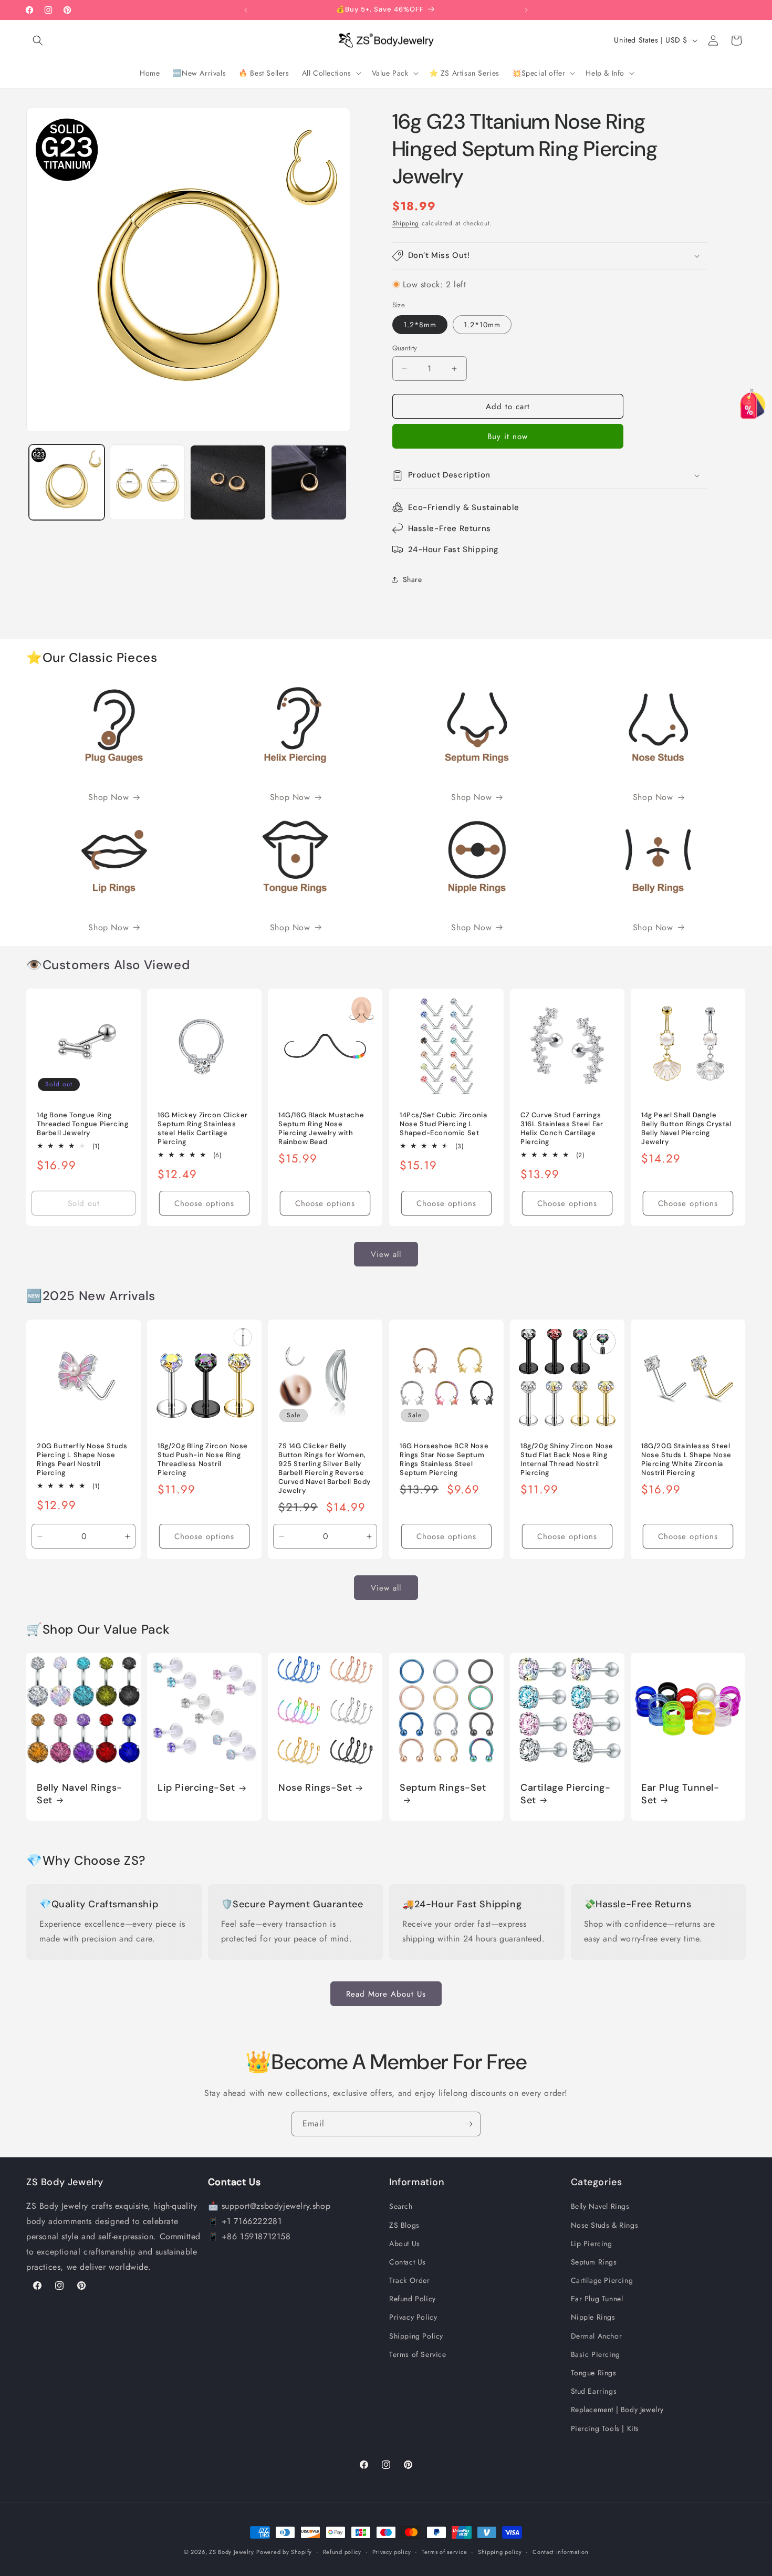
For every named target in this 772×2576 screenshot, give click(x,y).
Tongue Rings (594, 2373)
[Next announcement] (526, 10)
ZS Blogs (404, 2225)
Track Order (410, 2280)
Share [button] (413, 579)
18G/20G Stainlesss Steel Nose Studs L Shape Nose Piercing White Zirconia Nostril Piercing (686, 1460)
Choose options (204, 1203)
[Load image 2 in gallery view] (148, 483)
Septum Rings (594, 2262)
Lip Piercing (592, 2243)
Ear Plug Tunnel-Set (680, 1794)
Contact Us (408, 2262)
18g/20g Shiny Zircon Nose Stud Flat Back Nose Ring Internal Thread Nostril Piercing (567, 1460)
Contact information (560, 2551)
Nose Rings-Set (315, 1788)
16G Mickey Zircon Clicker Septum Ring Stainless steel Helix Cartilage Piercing (203, 1129)
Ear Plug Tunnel (597, 2299)
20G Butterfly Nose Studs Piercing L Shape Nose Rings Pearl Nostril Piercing (82, 1460)
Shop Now (108, 797)
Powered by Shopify (284, 2552)
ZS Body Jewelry (232, 2552)
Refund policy (342, 2551)
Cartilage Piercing (602, 2280)
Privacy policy (392, 2551)
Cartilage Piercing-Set (565, 1794)
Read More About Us (386, 1993)
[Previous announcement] (246, 10)
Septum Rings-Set (443, 1788)
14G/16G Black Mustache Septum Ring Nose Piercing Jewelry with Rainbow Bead (321, 1129)
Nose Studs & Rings (605, 2225)
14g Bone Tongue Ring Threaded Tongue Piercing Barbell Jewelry (82, 1124)
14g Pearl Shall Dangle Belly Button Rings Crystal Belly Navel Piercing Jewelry (686, 1129)
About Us (405, 2243)
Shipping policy (500, 2551)
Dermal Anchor (597, 2335)
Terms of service (444, 2551)
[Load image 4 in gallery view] (309, 483)
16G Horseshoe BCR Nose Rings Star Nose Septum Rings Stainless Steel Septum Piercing (444, 1460)
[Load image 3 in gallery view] (228, 483)
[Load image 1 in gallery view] (67, 483)
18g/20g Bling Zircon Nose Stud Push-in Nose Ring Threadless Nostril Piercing (203, 1460)
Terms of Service (418, 2354)
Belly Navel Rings (600, 2206)
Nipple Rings (593, 2317)
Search (401, 2206)
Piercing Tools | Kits (605, 2428)
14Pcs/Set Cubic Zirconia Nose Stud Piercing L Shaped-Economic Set (443, 1124)
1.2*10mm (482, 325)
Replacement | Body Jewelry (618, 2409)
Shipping (406, 223)
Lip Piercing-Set (196, 1788)
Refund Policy (413, 2299)
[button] (38, 40)
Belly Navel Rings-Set (80, 1794)
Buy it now (508, 437)
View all (386, 1254)
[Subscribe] (468, 2124)
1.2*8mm (420, 325)
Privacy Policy (413, 2317)
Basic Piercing (596, 2354)
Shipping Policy (416, 2335)
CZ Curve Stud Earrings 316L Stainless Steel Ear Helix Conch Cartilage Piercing (562, 1129)
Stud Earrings (594, 2391)
